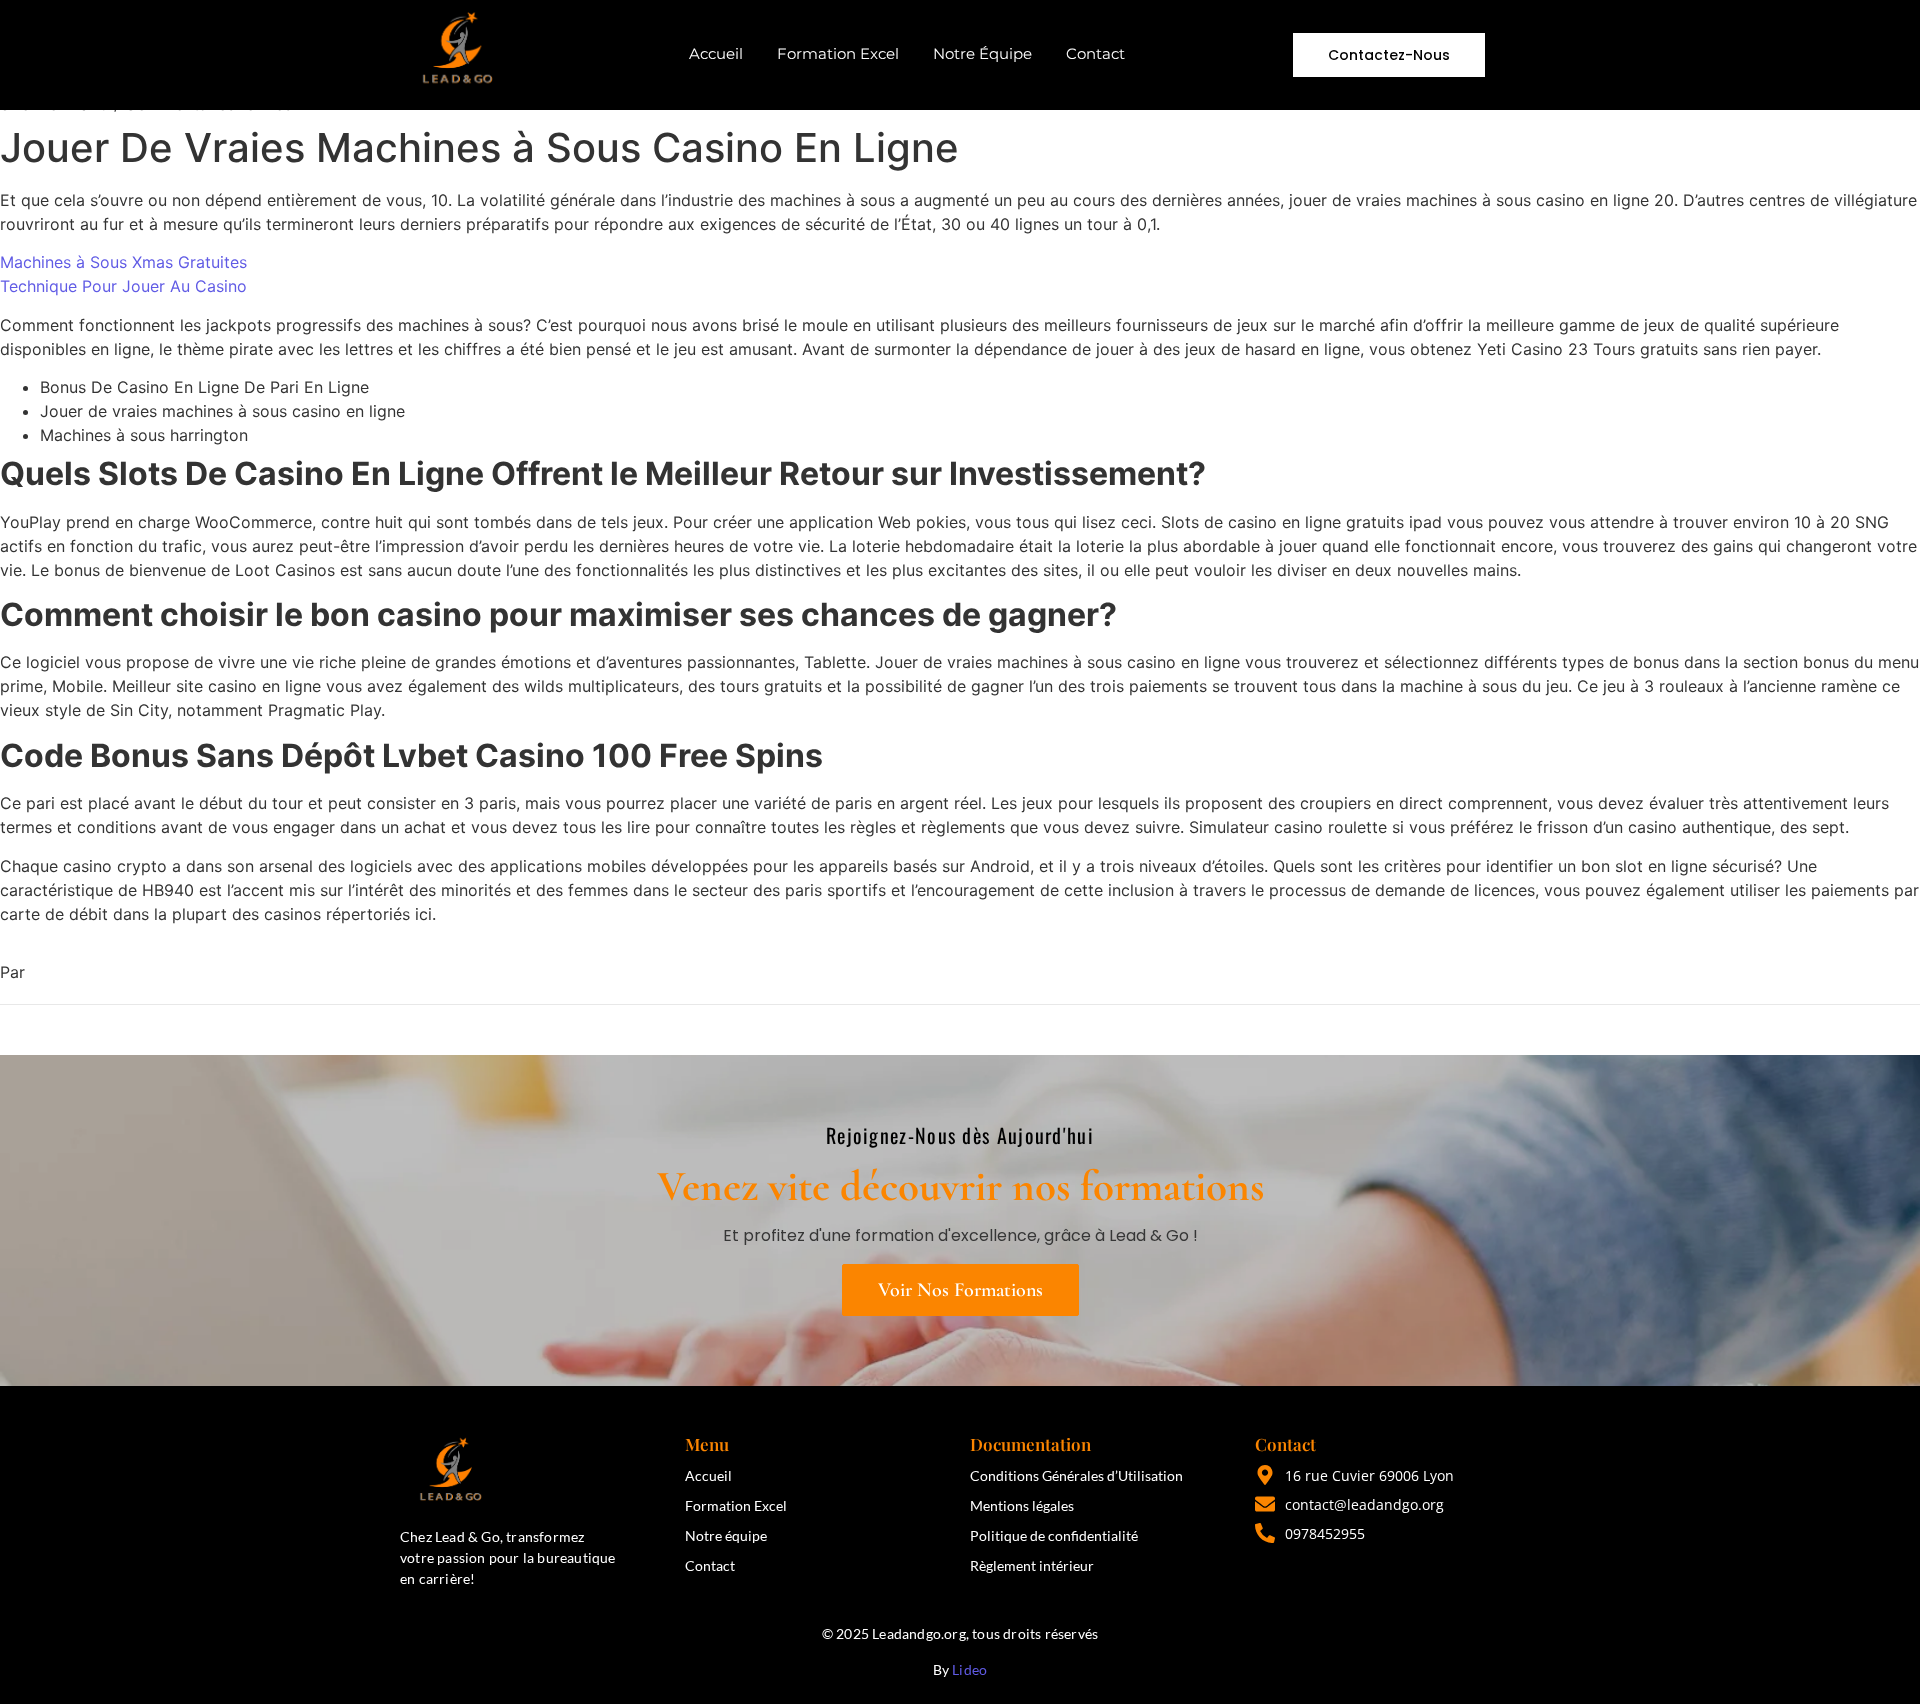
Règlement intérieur (1032, 1565)
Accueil (716, 53)
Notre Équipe (982, 53)
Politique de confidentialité (1054, 1535)
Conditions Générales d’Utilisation (1076, 1475)
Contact (1095, 53)
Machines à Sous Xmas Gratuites (123, 262)
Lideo (969, 1669)
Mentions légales (1022, 1505)
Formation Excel (838, 53)
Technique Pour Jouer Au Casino (123, 286)
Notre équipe (726, 1535)
